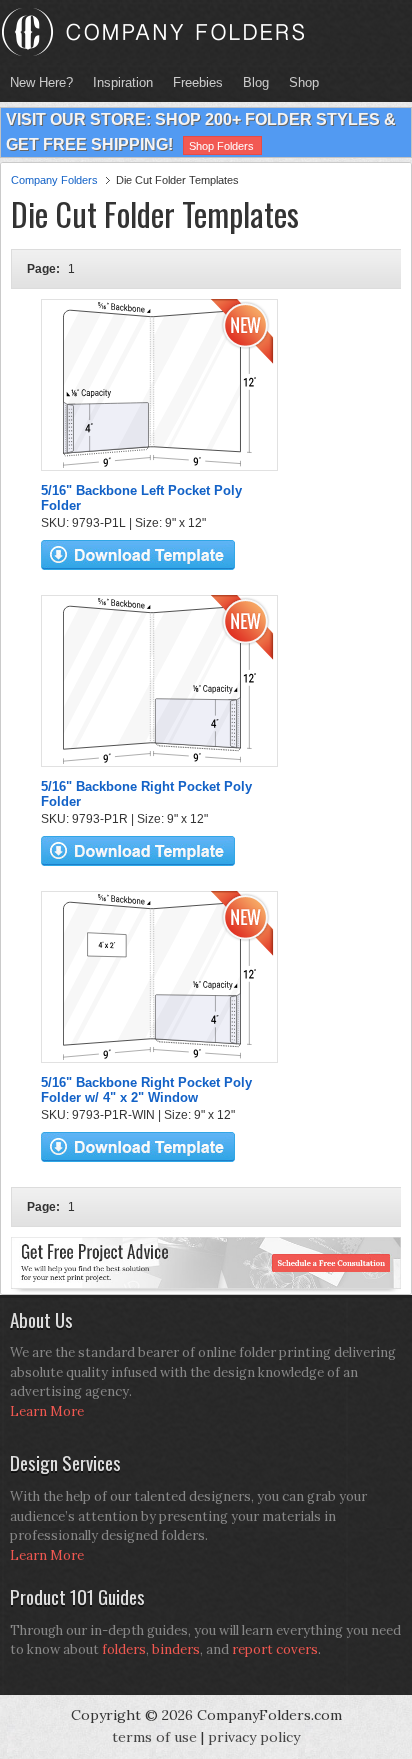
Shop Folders (221, 146)
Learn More (47, 1411)
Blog (256, 82)
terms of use (154, 1737)
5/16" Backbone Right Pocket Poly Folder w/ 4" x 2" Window (146, 1090)
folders (124, 1649)
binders (176, 1649)
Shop (299, 82)
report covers (275, 1649)
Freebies (193, 82)
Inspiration (123, 82)
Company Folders (54, 180)
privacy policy (254, 1737)
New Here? (41, 82)
